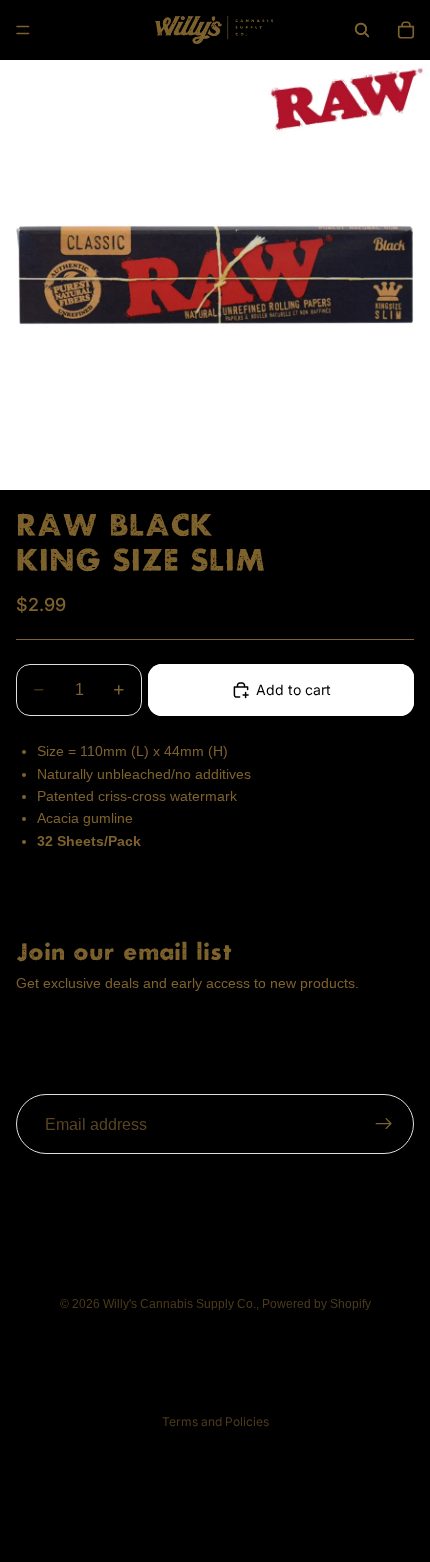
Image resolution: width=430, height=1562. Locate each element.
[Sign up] (384, 1125)
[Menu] (23, 30)
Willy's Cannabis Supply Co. (179, 1304)
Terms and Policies (215, 1421)
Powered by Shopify (316, 1304)
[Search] (362, 30)
